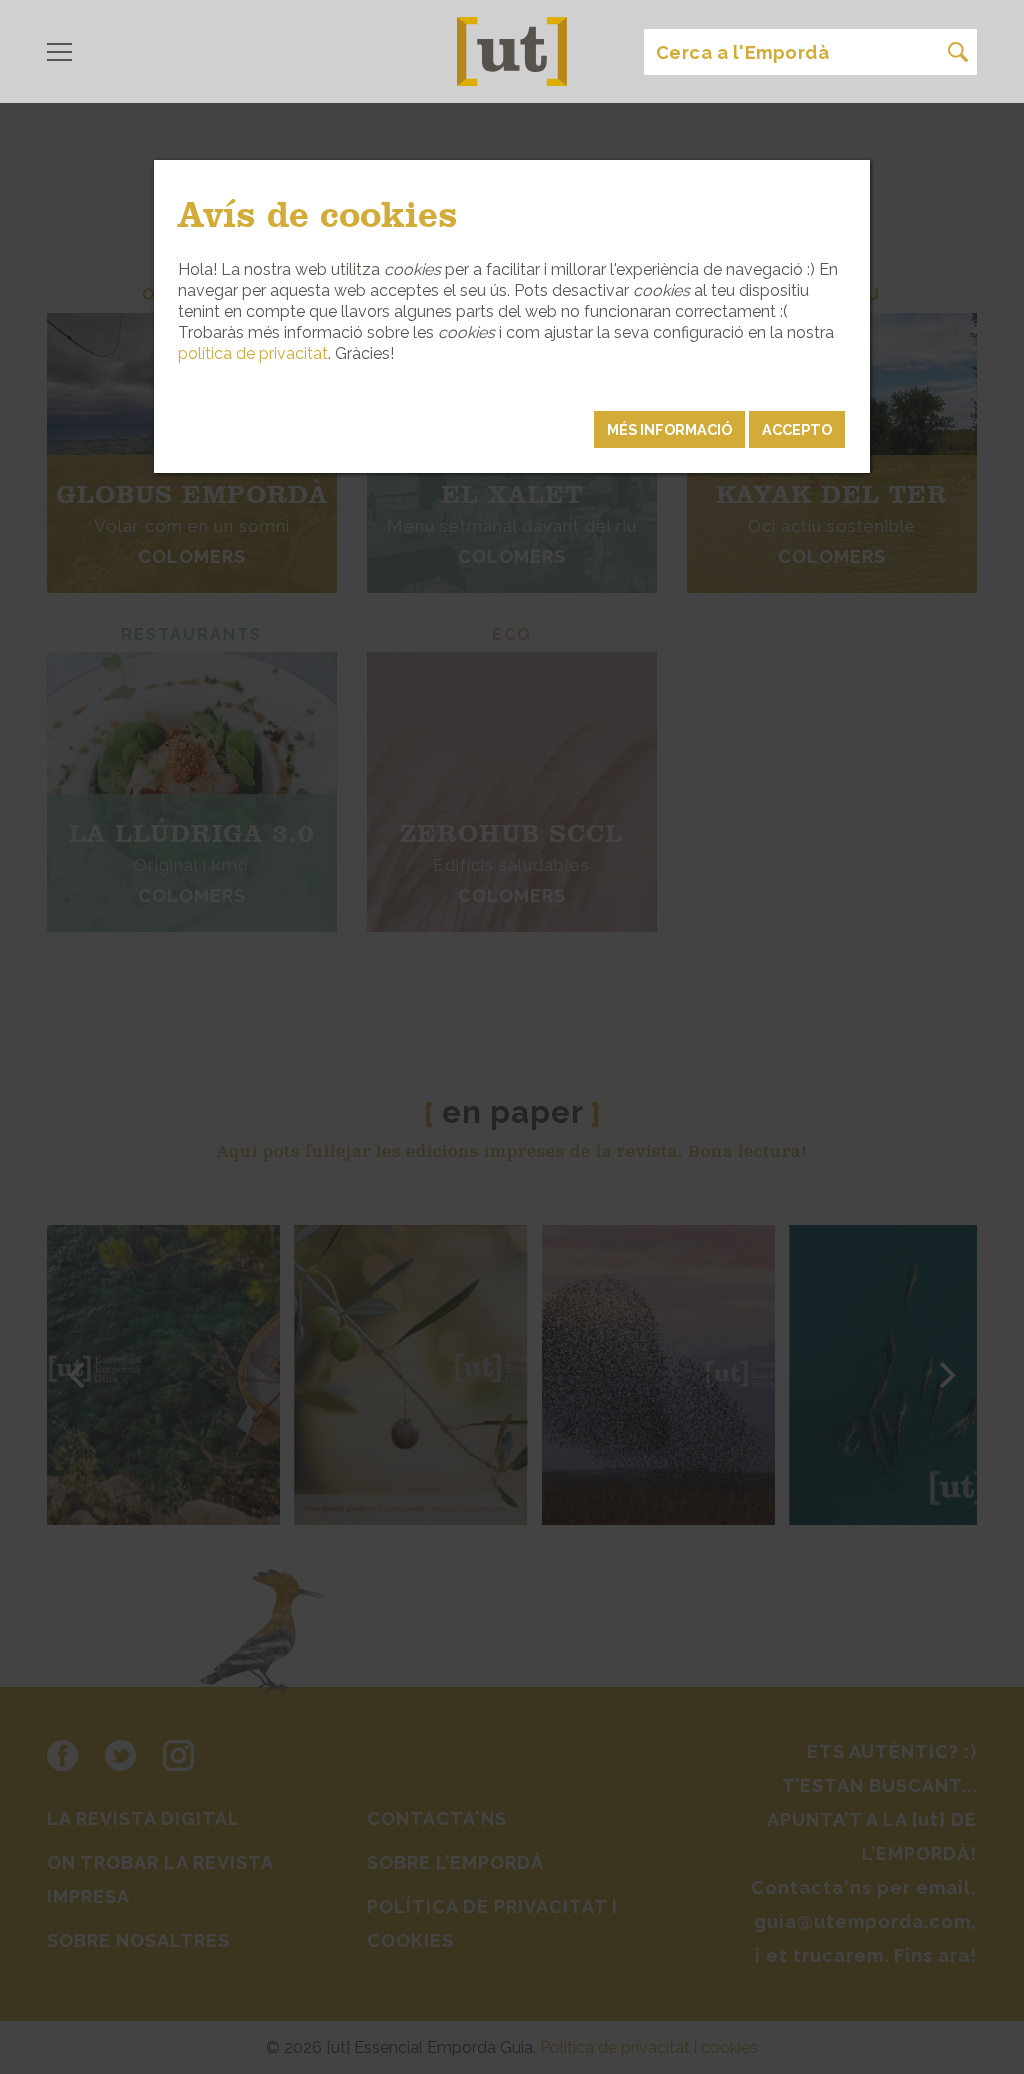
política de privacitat (253, 353)
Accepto (797, 429)
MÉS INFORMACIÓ (669, 429)
